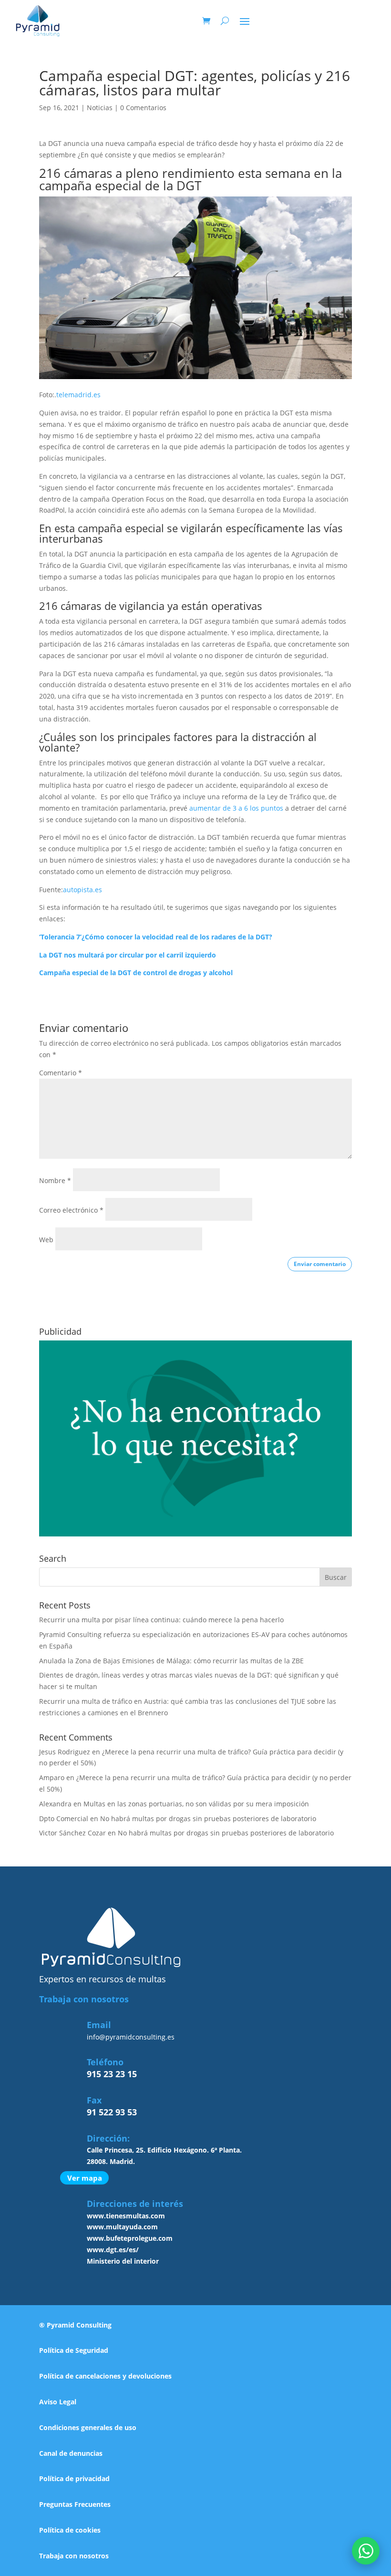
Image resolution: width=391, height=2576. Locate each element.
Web (46, 1240)
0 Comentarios (143, 108)
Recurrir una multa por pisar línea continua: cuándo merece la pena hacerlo (161, 1620)
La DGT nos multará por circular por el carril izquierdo (128, 955)
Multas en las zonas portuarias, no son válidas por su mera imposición (196, 1804)
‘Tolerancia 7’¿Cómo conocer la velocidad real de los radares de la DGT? (156, 937)
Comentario (61, 1073)
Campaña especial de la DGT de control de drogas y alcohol (136, 973)
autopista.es (82, 890)
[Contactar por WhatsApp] (366, 2551)
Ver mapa (85, 2178)
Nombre (55, 1180)
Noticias (100, 108)
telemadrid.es (78, 395)
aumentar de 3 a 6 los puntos (236, 808)
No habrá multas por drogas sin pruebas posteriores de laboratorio (208, 1819)
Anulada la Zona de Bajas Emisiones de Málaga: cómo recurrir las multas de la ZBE (171, 1661)
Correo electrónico (71, 1210)
